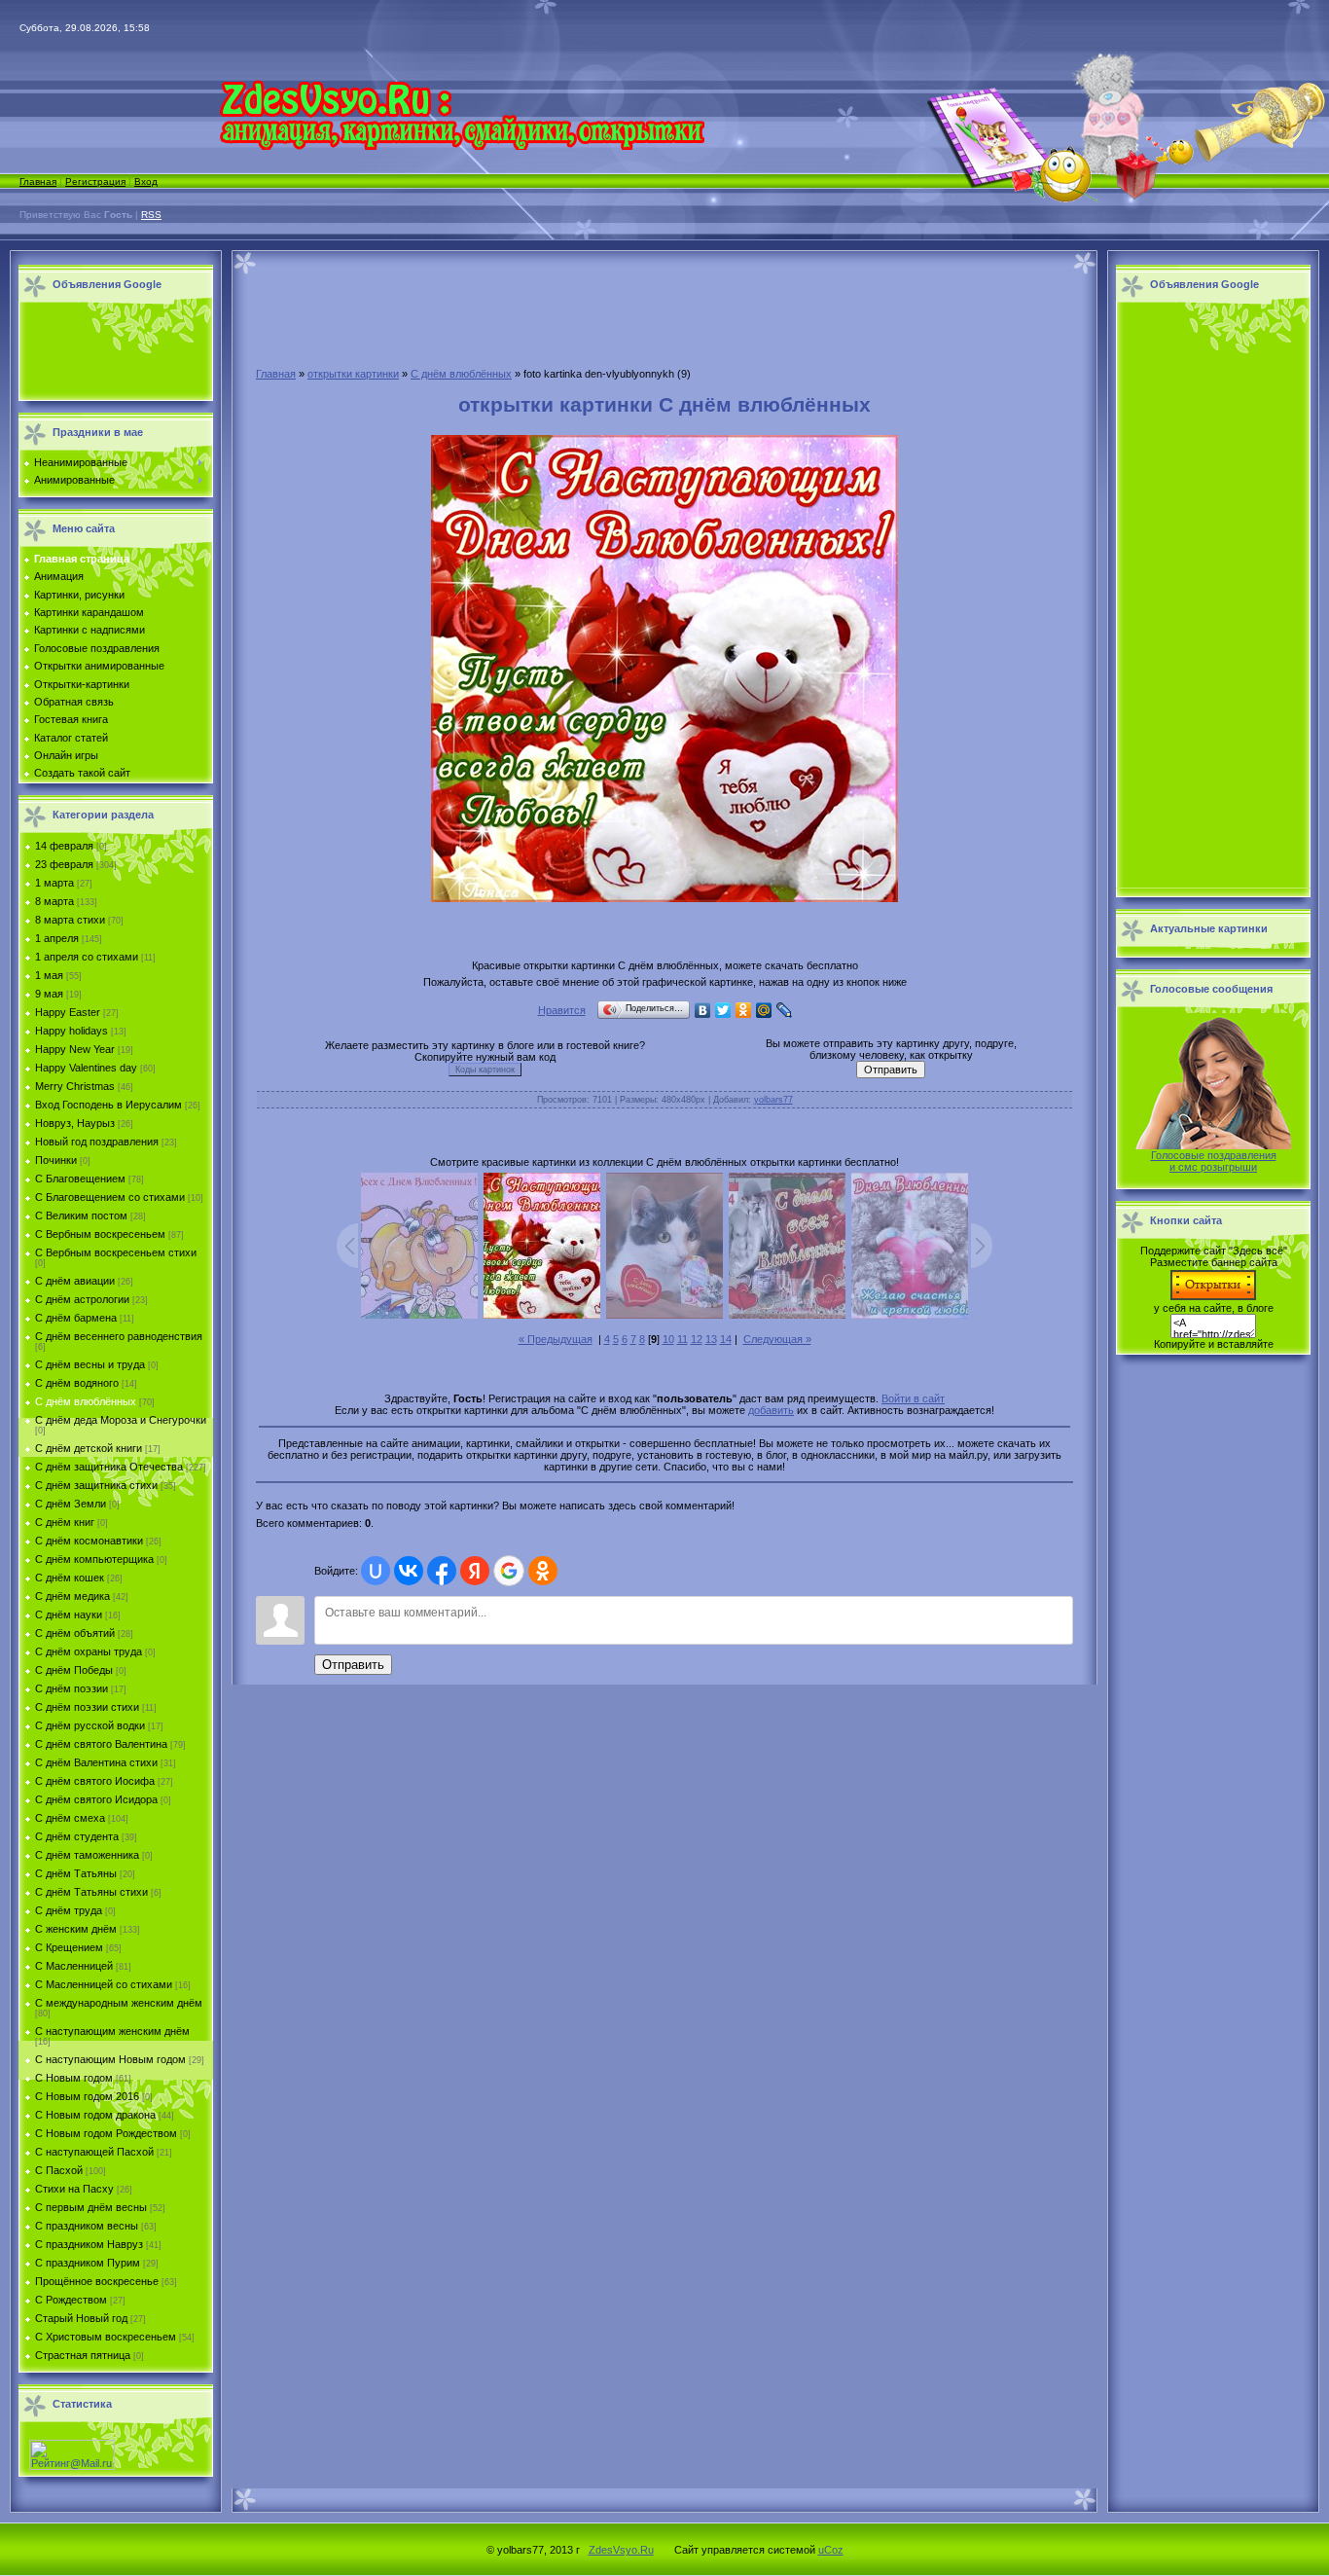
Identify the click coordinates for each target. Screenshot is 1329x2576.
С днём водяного (77, 1383)
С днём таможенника (87, 1855)
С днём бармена (76, 1318)
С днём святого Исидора (96, 1799)
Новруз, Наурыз (75, 1123)
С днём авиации (75, 1281)
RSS (151, 215)
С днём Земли (71, 1504)
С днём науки (69, 1615)
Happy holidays (72, 1031)
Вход (146, 181)
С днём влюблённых (86, 1401)
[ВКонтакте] (703, 1010)
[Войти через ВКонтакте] (409, 1571)
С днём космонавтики (89, 1541)
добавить (771, 1410)
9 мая (49, 994)
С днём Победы (74, 1670)
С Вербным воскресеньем (100, 1234)
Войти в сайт (913, 1398)
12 (697, 1339)
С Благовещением (80, 1179)
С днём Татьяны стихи (91, 1892)
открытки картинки (353, 374)
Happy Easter (68, 1012)
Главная (38, 181)
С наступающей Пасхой (94, 2152)
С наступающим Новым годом (110, 2059)
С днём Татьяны (76, 1873)
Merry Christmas (75, 1086)
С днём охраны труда (89, 1651)
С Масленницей (74, 1966)
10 (668, 1339)
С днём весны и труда (90, 1364)
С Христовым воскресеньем (106, 2337)
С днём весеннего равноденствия (119, 1336)
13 (711, 1339)
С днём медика (72, 1596)
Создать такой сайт (82, 773)
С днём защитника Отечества (109, 1467)
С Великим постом (81, 1215)
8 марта (54, 901)
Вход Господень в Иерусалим (108, 1105)
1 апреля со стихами (87, 957)
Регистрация (95, 181)
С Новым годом (74, 2078)
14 (726, 1339)
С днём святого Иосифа (95, 1781)
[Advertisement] (111, 352)
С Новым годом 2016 (87, 2096)
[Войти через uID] (376, 1571)
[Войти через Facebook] (442, 1571)
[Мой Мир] (764, 1010)
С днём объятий (75, 1633)
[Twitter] (723, 1010)
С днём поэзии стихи (87, 1707)
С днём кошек (70, 1578)
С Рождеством (71, 2300)
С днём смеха (70, 1818)
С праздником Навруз (89, 2244)
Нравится (562, 1010)
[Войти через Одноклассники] (543, 1571)
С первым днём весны (91, 2207)
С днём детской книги (89, 1448)
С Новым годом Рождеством (106, 2133)
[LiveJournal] (785, 1010)
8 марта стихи (70, 920)
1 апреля (57, 938)
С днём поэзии (72, 1688)
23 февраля (64, 864)
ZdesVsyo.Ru (621, 2550)
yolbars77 (773, 1100)
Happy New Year (75, 1049)
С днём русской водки (90, 1725)
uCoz (831, 2550)
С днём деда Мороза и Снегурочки (121, 1420)
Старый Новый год (81, 2318)
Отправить (353, 1665)
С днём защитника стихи (96, 1485)
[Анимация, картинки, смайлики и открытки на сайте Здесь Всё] (461, 146)
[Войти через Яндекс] (475, 1571)
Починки (56, 1160)
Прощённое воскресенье (97, 2281)
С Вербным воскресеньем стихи (116, 1252)
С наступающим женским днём (112, 2031)
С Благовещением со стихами (110, 1197)
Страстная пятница (83, 2355)
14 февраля (64, 846)
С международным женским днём (119, 2003)
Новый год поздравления (97, 1142)
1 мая (49, 975)
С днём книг (65, 1522)
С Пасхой (59, 2170)
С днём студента (77, 1836)
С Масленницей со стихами (104, 1984)
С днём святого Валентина (101, 1744)
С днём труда (69, 1910)
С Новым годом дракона (95, 2115)
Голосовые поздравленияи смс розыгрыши (1214, 1161)
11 (682, 1339)
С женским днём (76, 1929)
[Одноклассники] (744, 1010)
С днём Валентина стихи (96, 1762)
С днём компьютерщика (94, 1559)
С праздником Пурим (88, 2263)
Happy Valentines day (86, 1068)
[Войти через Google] (509, 1571)
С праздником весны (87, 2226)
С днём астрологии (82, 1299)
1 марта (54, 883)
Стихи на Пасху (74, 2189)
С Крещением (69, 1947)
